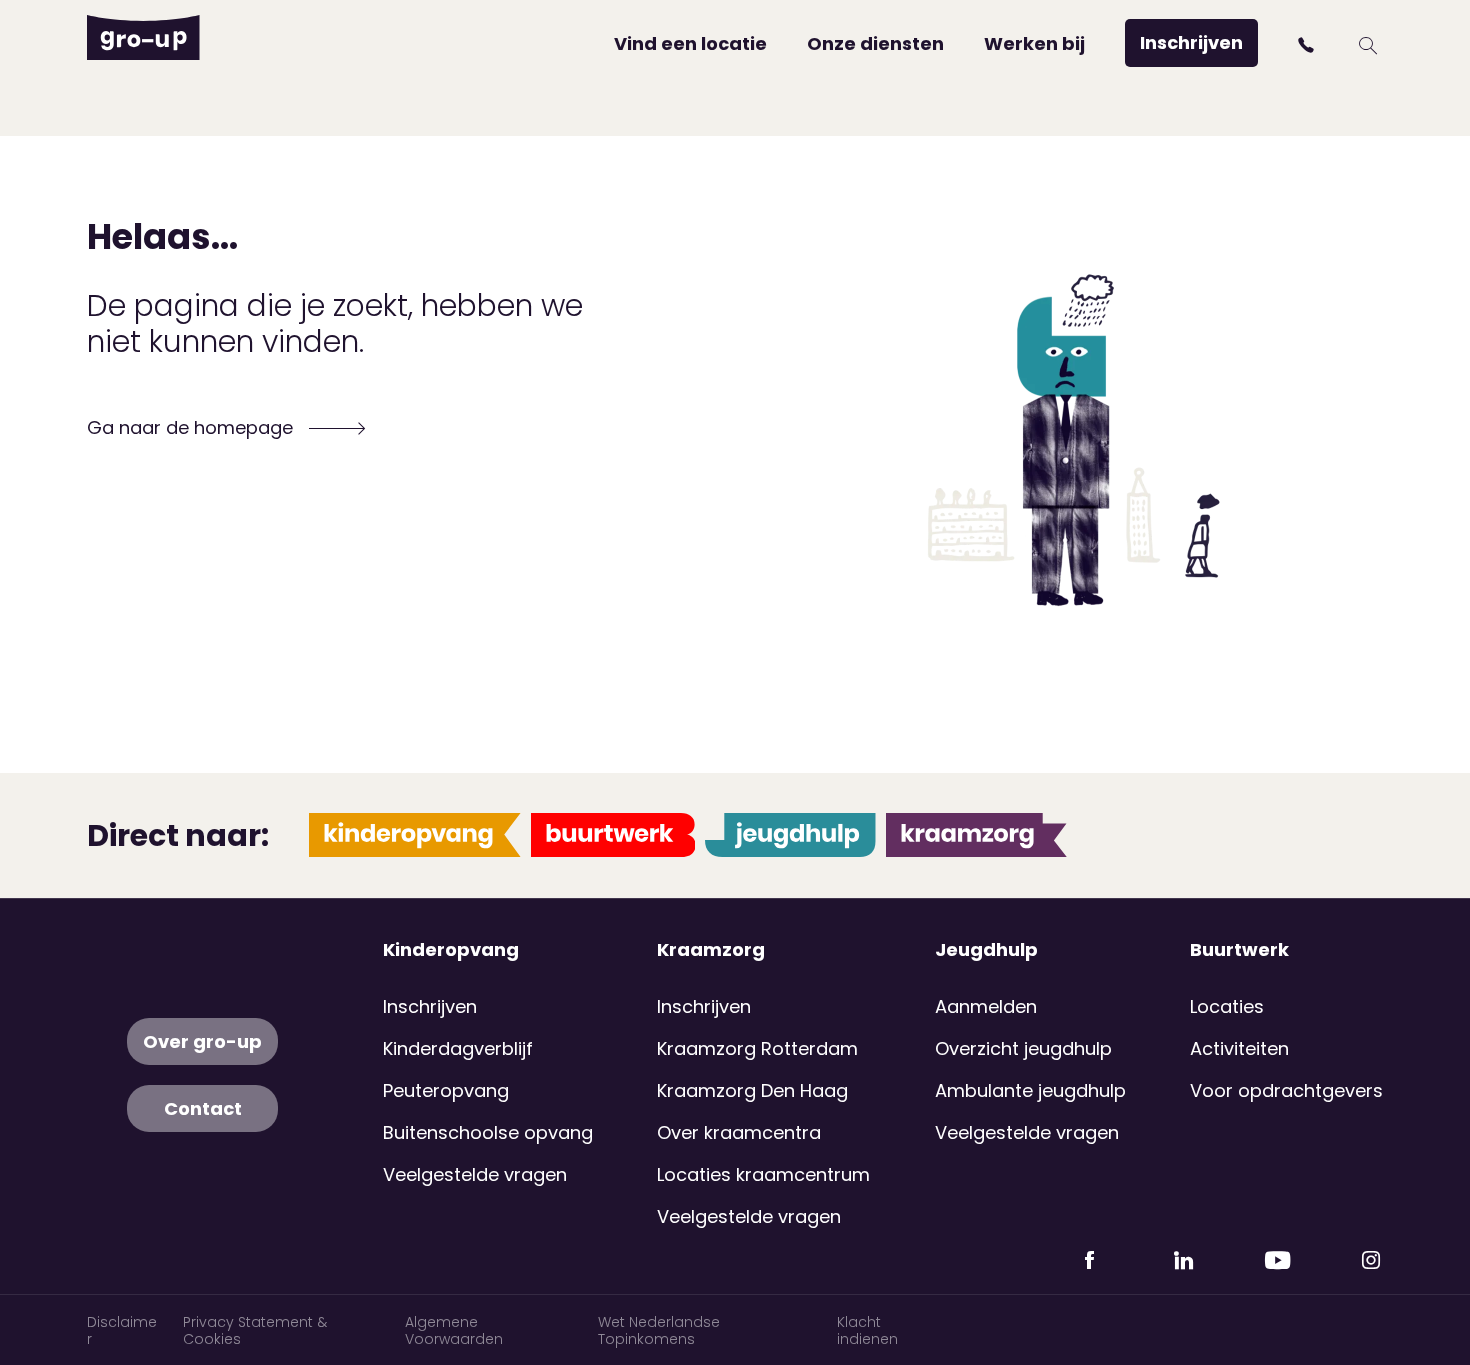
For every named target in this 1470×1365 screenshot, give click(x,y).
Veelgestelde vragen (475, 1174)
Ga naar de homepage (192, 427)
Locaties (1227, 1006)
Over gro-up (202, 1041)
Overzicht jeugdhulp (1023, 1048)
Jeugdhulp (986, 950)
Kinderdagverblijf (458, 1048)
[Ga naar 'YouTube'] (1277, 1252)
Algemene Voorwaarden (454, 1330)
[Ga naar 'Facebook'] (1089, 1252)
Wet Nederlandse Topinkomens (659, 1330)
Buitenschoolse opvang (488, 1132)
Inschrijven (1191, 42)
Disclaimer (122, 1330)
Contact (203, 1108)
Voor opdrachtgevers (1286, 1090)
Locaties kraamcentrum (763, 1174)
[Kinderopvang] (415, 835)
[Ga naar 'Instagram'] (1371, 1252)
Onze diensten (875, 43)
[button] (1308, 45)
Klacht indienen (867, 1330)
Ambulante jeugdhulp (1030, 1090)
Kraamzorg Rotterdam (757, 1048)
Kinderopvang (451, 950)
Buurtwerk (1239, 950)
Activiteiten (1239, 1048)
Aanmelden (986, 1006)
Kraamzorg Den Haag (752, 1090)
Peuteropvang (446, 1090)
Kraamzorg (711, 950)
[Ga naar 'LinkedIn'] (1183, 1252)
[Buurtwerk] (613, 835)
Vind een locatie (690, 43)
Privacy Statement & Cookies (255, 1330)
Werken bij (1034, 43)
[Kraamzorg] (976, 835)
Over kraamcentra (739, 1132)
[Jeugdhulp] (790, 835)
